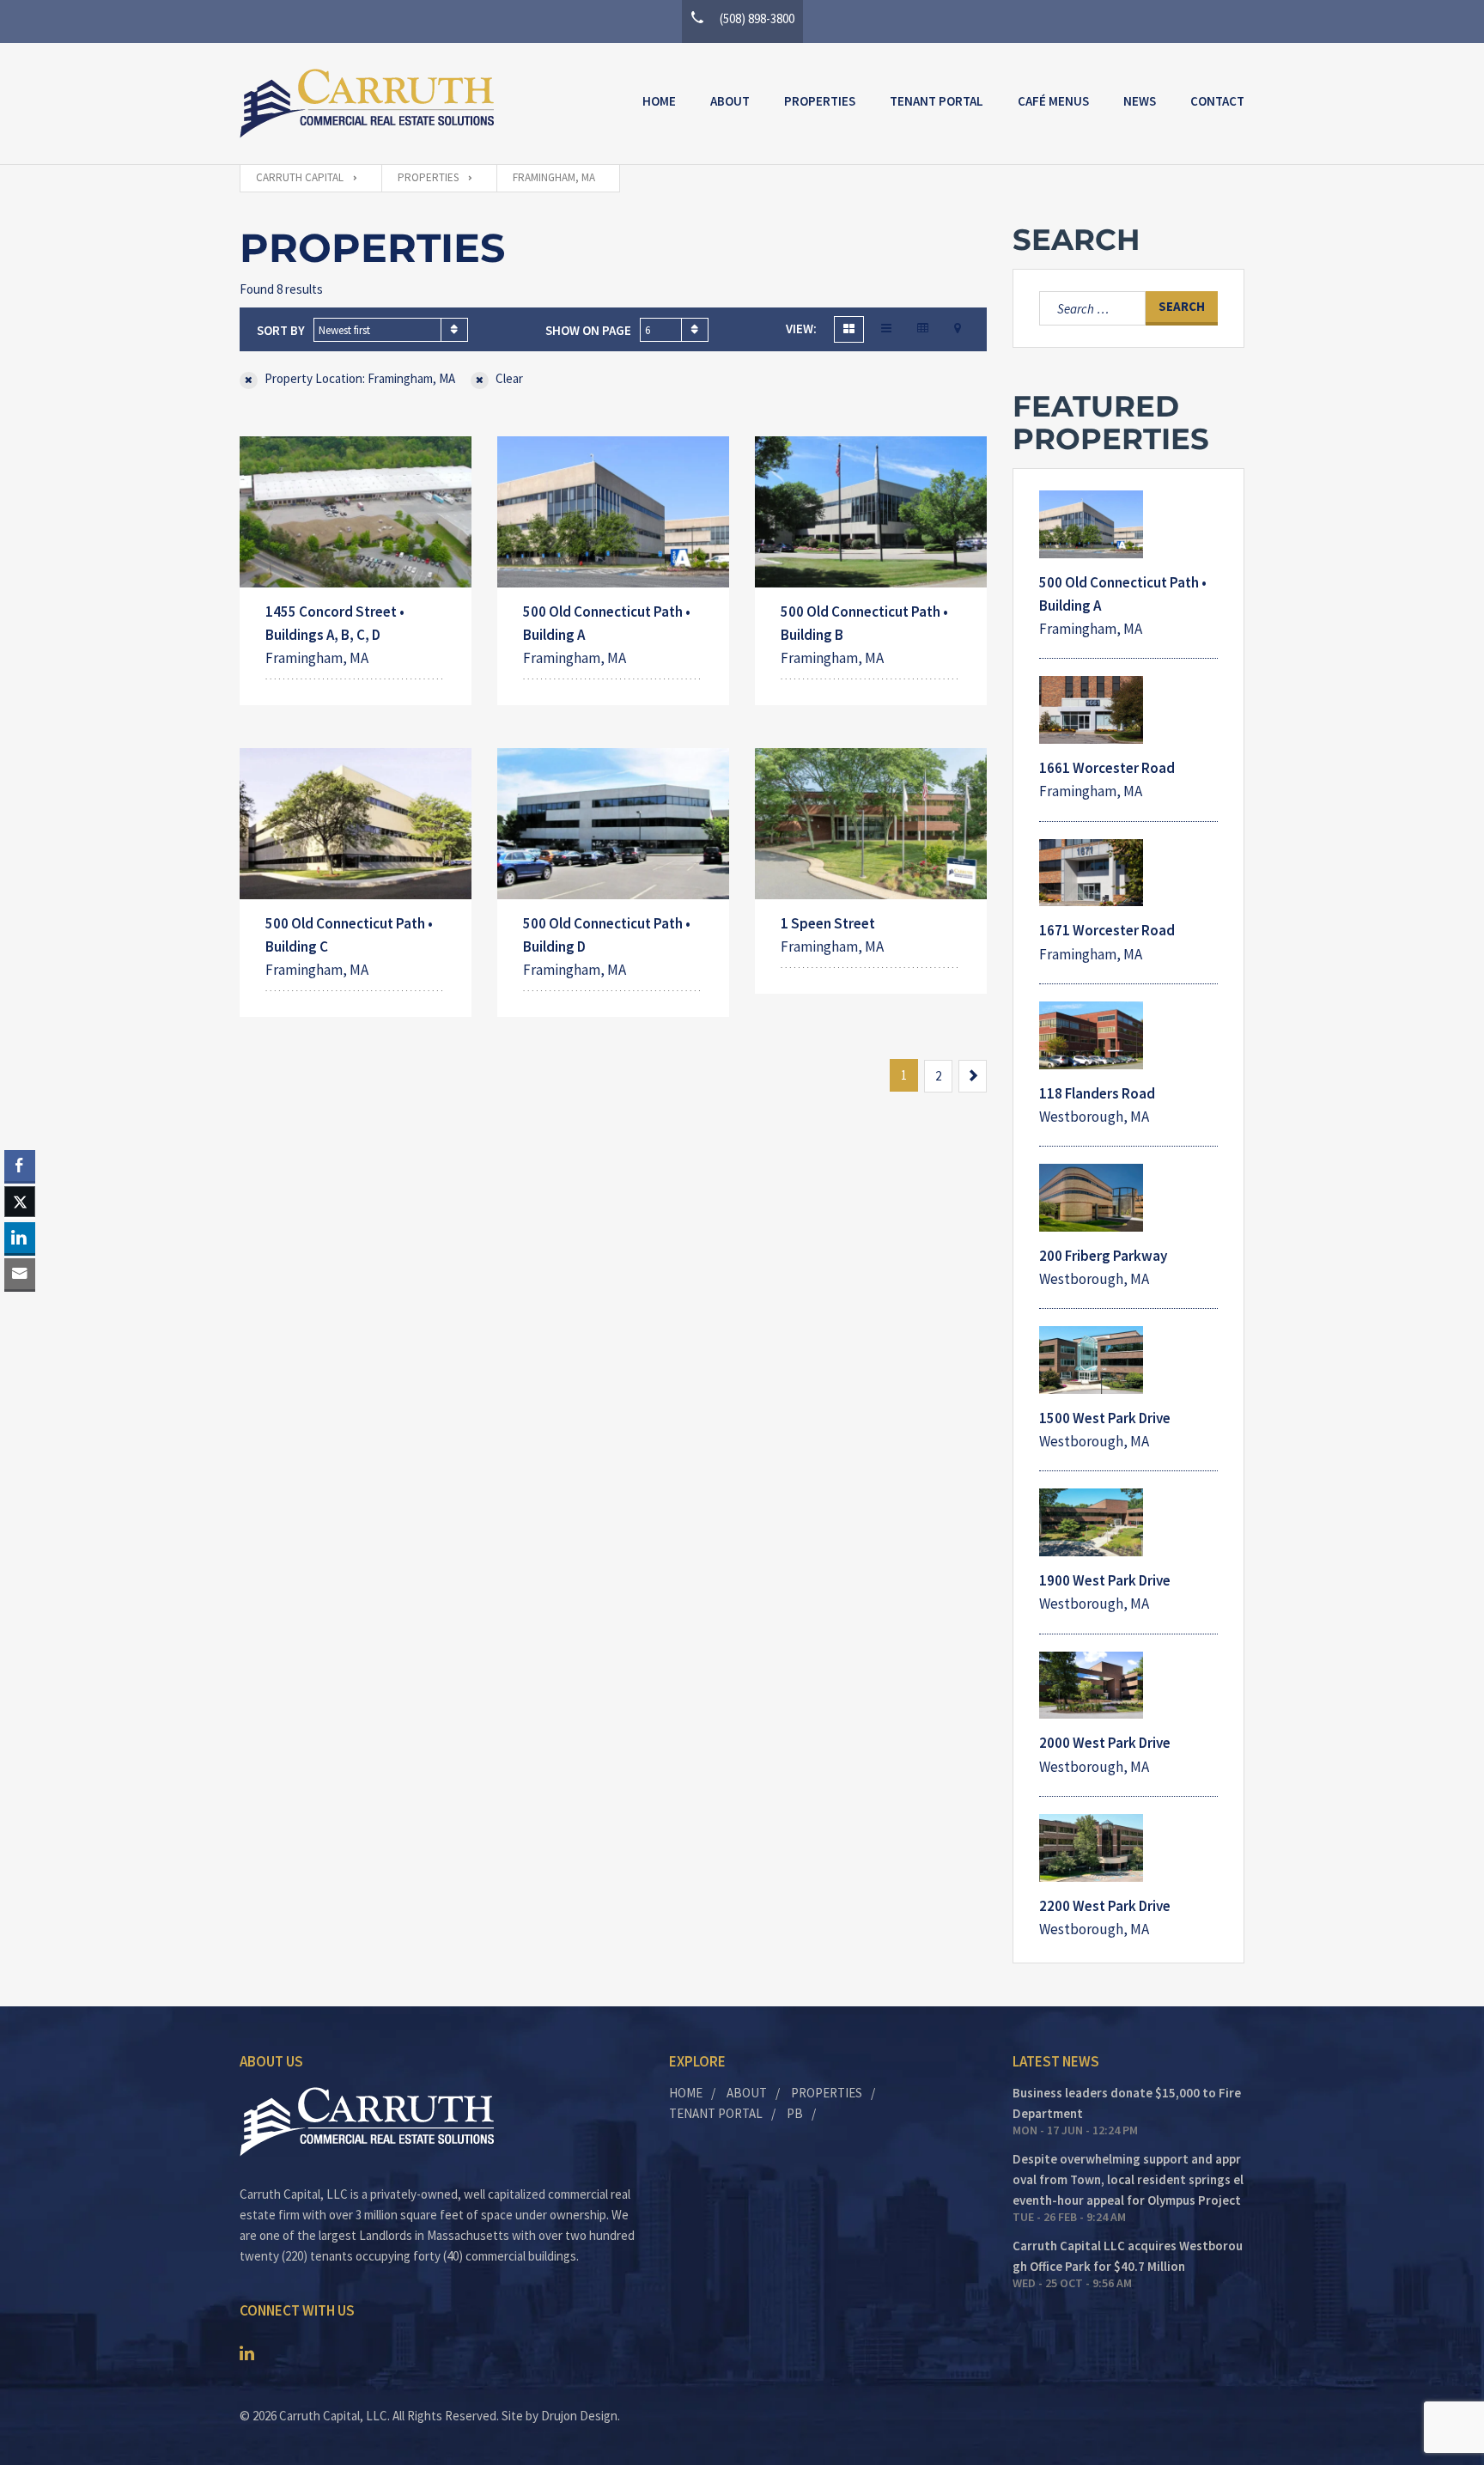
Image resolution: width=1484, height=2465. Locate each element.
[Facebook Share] (20, 1166)
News (1140, 101)
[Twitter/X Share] (20, 1202)
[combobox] (391, 330)
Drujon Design (579, 2416)
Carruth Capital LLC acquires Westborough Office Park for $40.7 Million (1128, 2256)
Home (659, 101)
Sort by (281, 330)
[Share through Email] (20, 1274)
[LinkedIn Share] (20, 1238)
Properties (820, 101)
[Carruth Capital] (367, 103)
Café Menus (1053, 101)
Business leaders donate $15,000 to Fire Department (1127, 2103)
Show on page (588, 330)
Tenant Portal (937, 101)
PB (795, 2113)
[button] (20, 1307)
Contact (1217, 101)
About (730, 101)
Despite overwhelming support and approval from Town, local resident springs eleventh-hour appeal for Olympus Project (1128, 2179)
